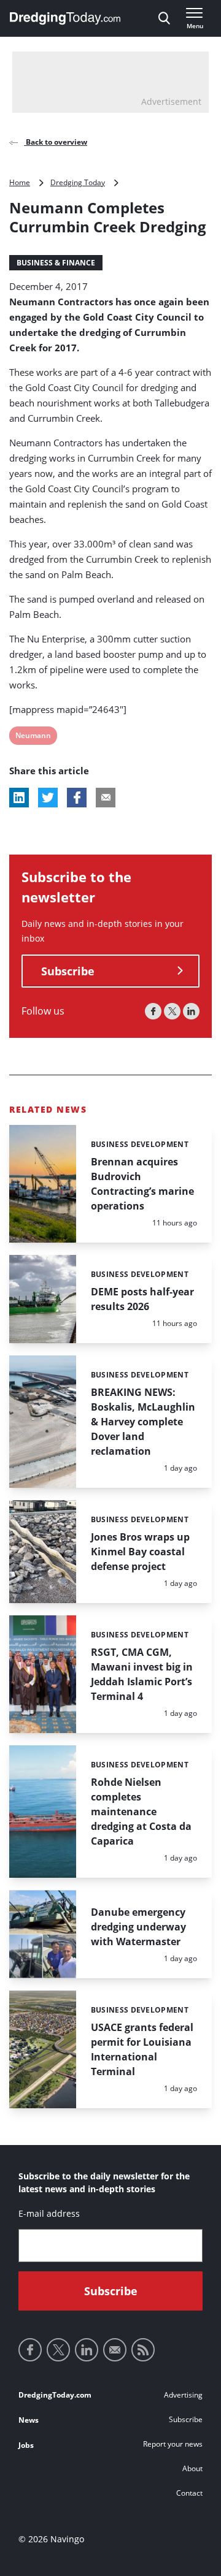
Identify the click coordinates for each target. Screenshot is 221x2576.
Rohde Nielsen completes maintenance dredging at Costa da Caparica (141, 1812)
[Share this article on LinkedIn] (19, 798)
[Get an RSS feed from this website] (143, 2350)
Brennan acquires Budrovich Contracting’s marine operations (142, 1184)
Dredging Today (78, 182)
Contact (189, 2493)
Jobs (26, 2445)
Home (20, 182)
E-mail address (49, 2213)
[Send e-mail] (115, 2350)
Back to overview (56, 142)
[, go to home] (65, 18)
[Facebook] (153, 1011)
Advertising (183, 2395)
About (192, 2468)
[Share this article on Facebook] (77, 798)
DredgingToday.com (55, 2395)
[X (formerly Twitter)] (172, 1011)
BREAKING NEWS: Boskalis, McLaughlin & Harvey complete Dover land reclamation (143, 1422)
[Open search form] (164, 18)
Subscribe (68, 971)
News (29, 2420)
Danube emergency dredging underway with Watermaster (138, 1927)
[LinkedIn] (191, 1011)
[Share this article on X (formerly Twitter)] (48, 798)
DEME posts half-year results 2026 (142, 1299)
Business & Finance (56, 263)
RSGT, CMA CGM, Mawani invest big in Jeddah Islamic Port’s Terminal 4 (142, 1674)
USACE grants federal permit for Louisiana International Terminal (142, 2049)
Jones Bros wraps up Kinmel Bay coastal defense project (140, 1552)
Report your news (173, 2444)
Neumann (33, 737)
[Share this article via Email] (106, 798)
